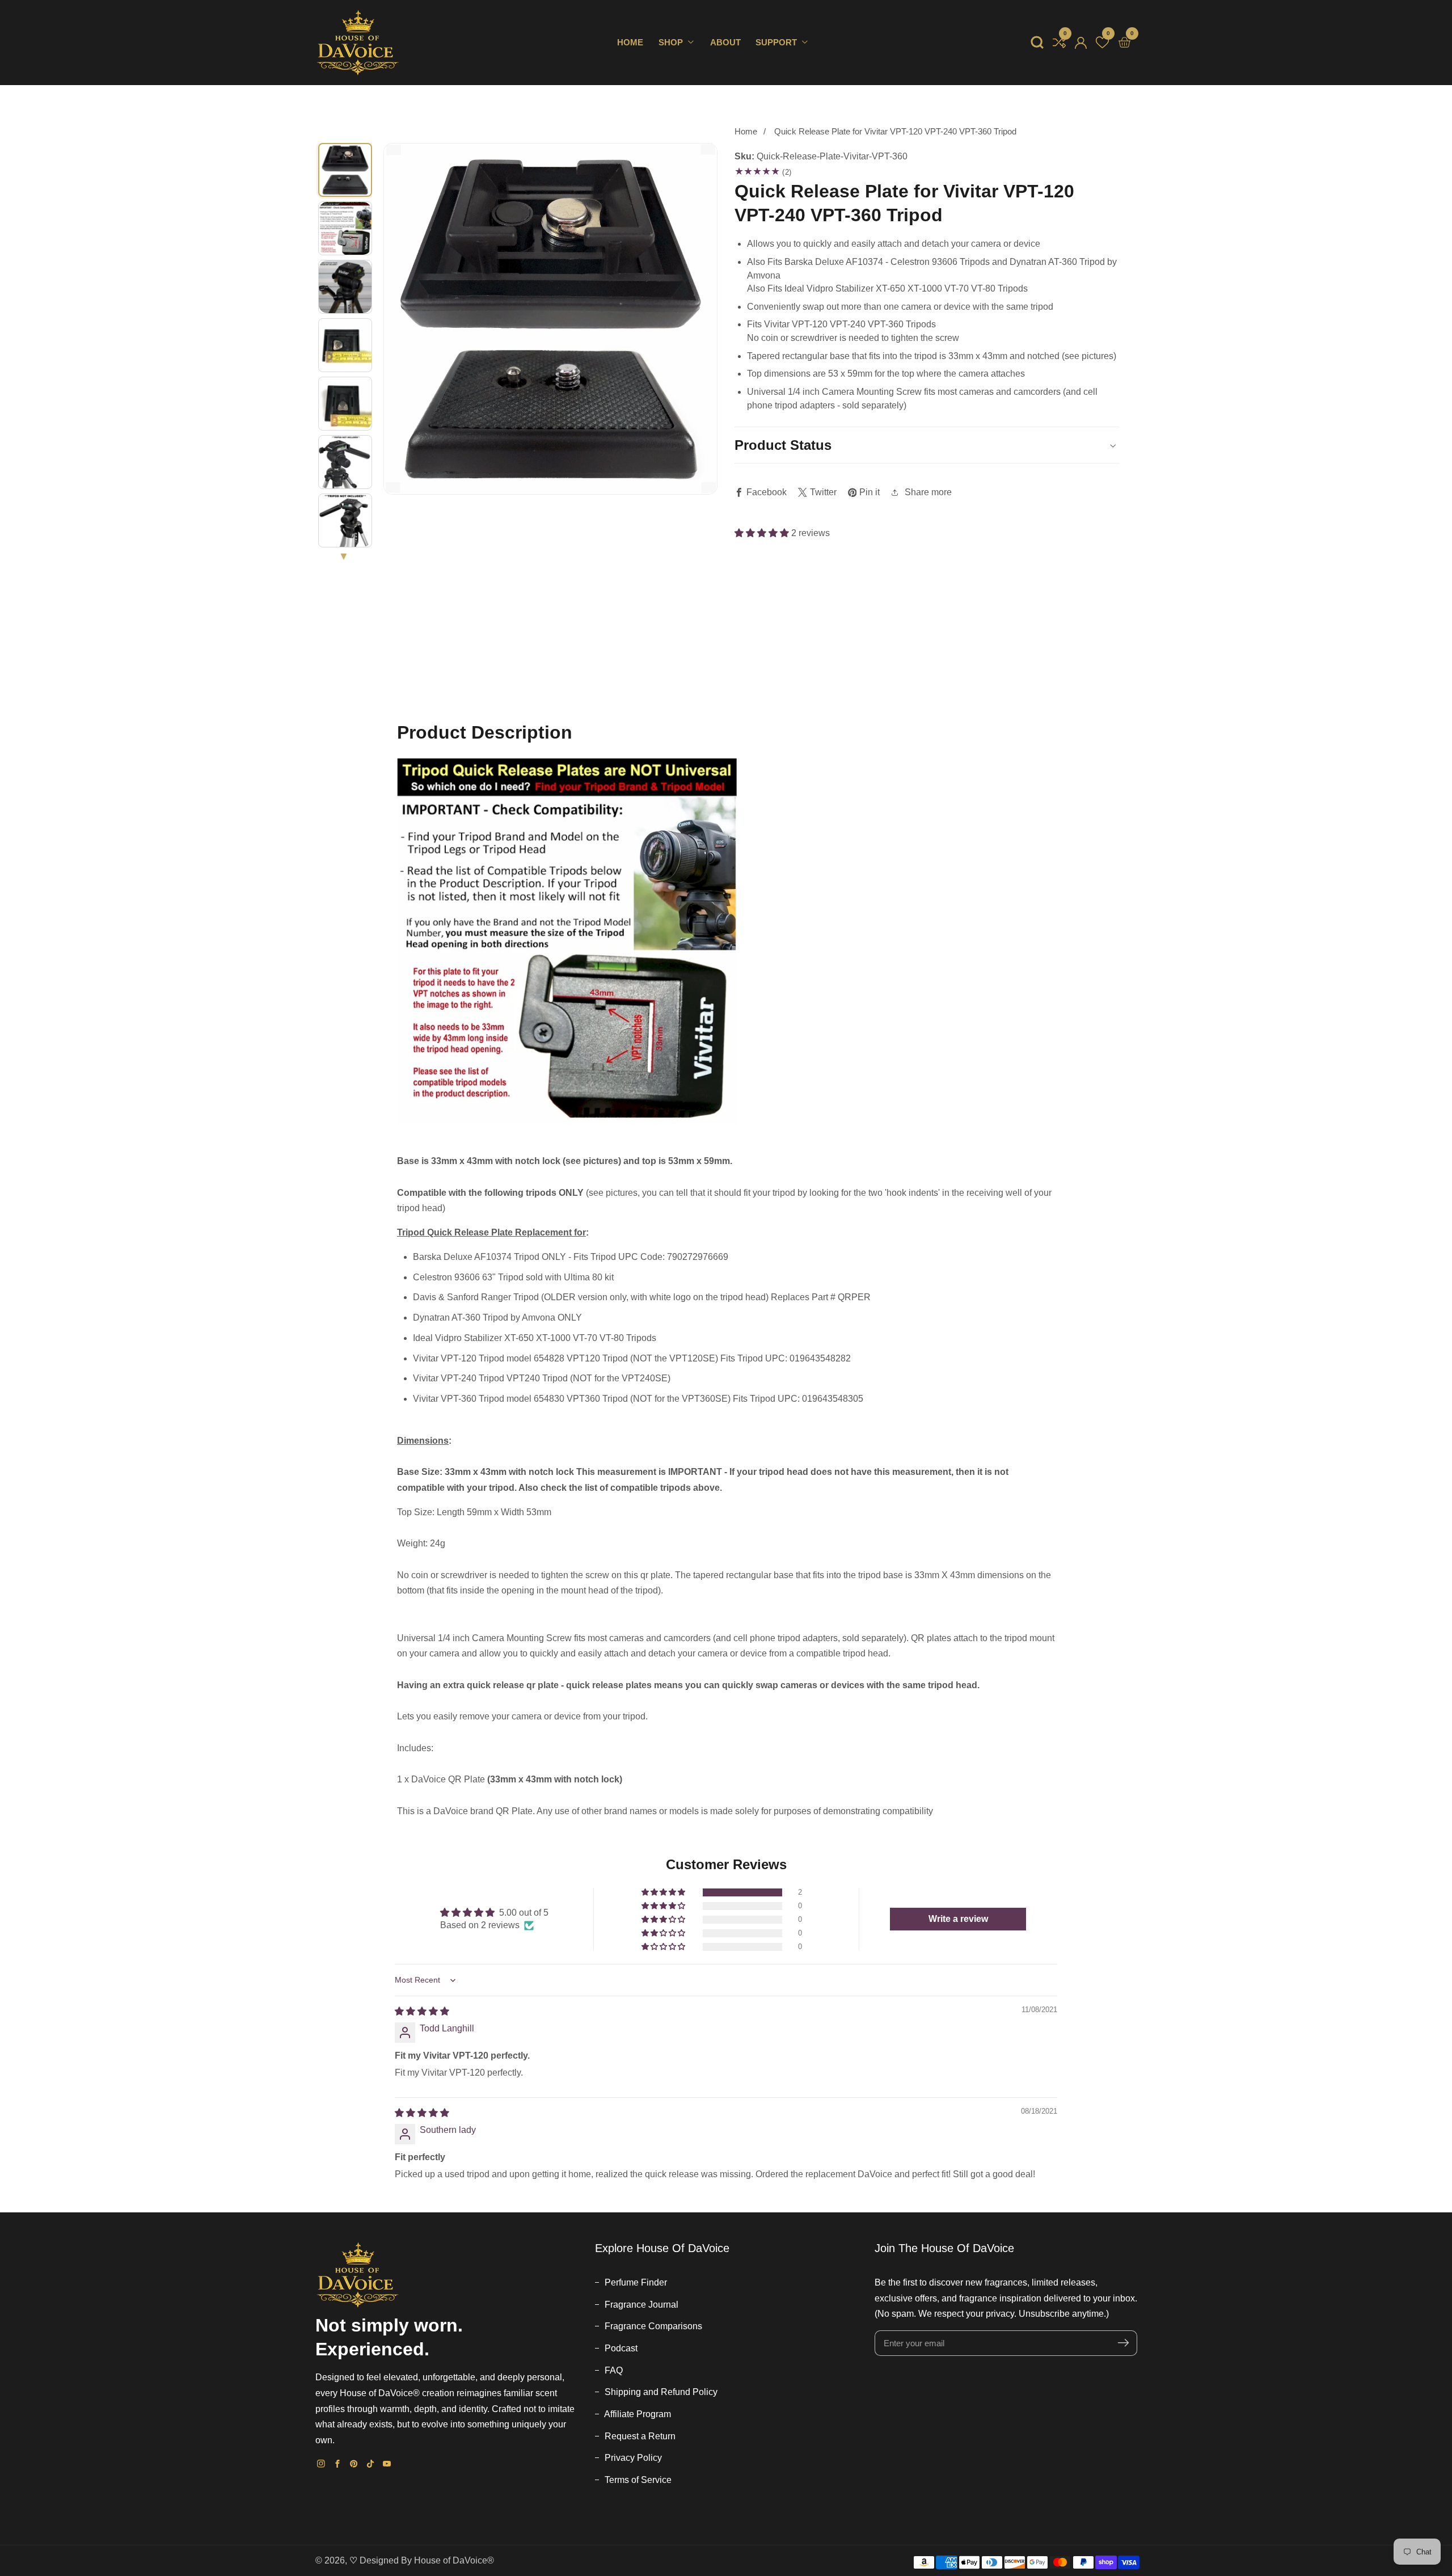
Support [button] (777, 43)
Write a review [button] (958, 1919)
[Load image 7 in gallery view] (345, 520)
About (725, 43)
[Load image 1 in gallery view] (345, 170)
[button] (1037, 42)
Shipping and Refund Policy (660, 2392)
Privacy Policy (632, 2458)
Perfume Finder (635, 2282)
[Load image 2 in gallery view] (345, 228)
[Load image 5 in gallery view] (345, 404)
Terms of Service (637, 2480)
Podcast (620, 2348)
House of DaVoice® (454, 2560)
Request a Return (639, 2436)
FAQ (613, 2370)
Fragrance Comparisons (652, 2326)
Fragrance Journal (640, 2305)
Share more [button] (928, 492)
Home (630, 43)
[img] (422, 2011)
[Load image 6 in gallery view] (345, 462)
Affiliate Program (637, 2414)
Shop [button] (672, 43)
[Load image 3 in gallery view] (345, 287)
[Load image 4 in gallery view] (345, 345)
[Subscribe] (1123, 2343)
